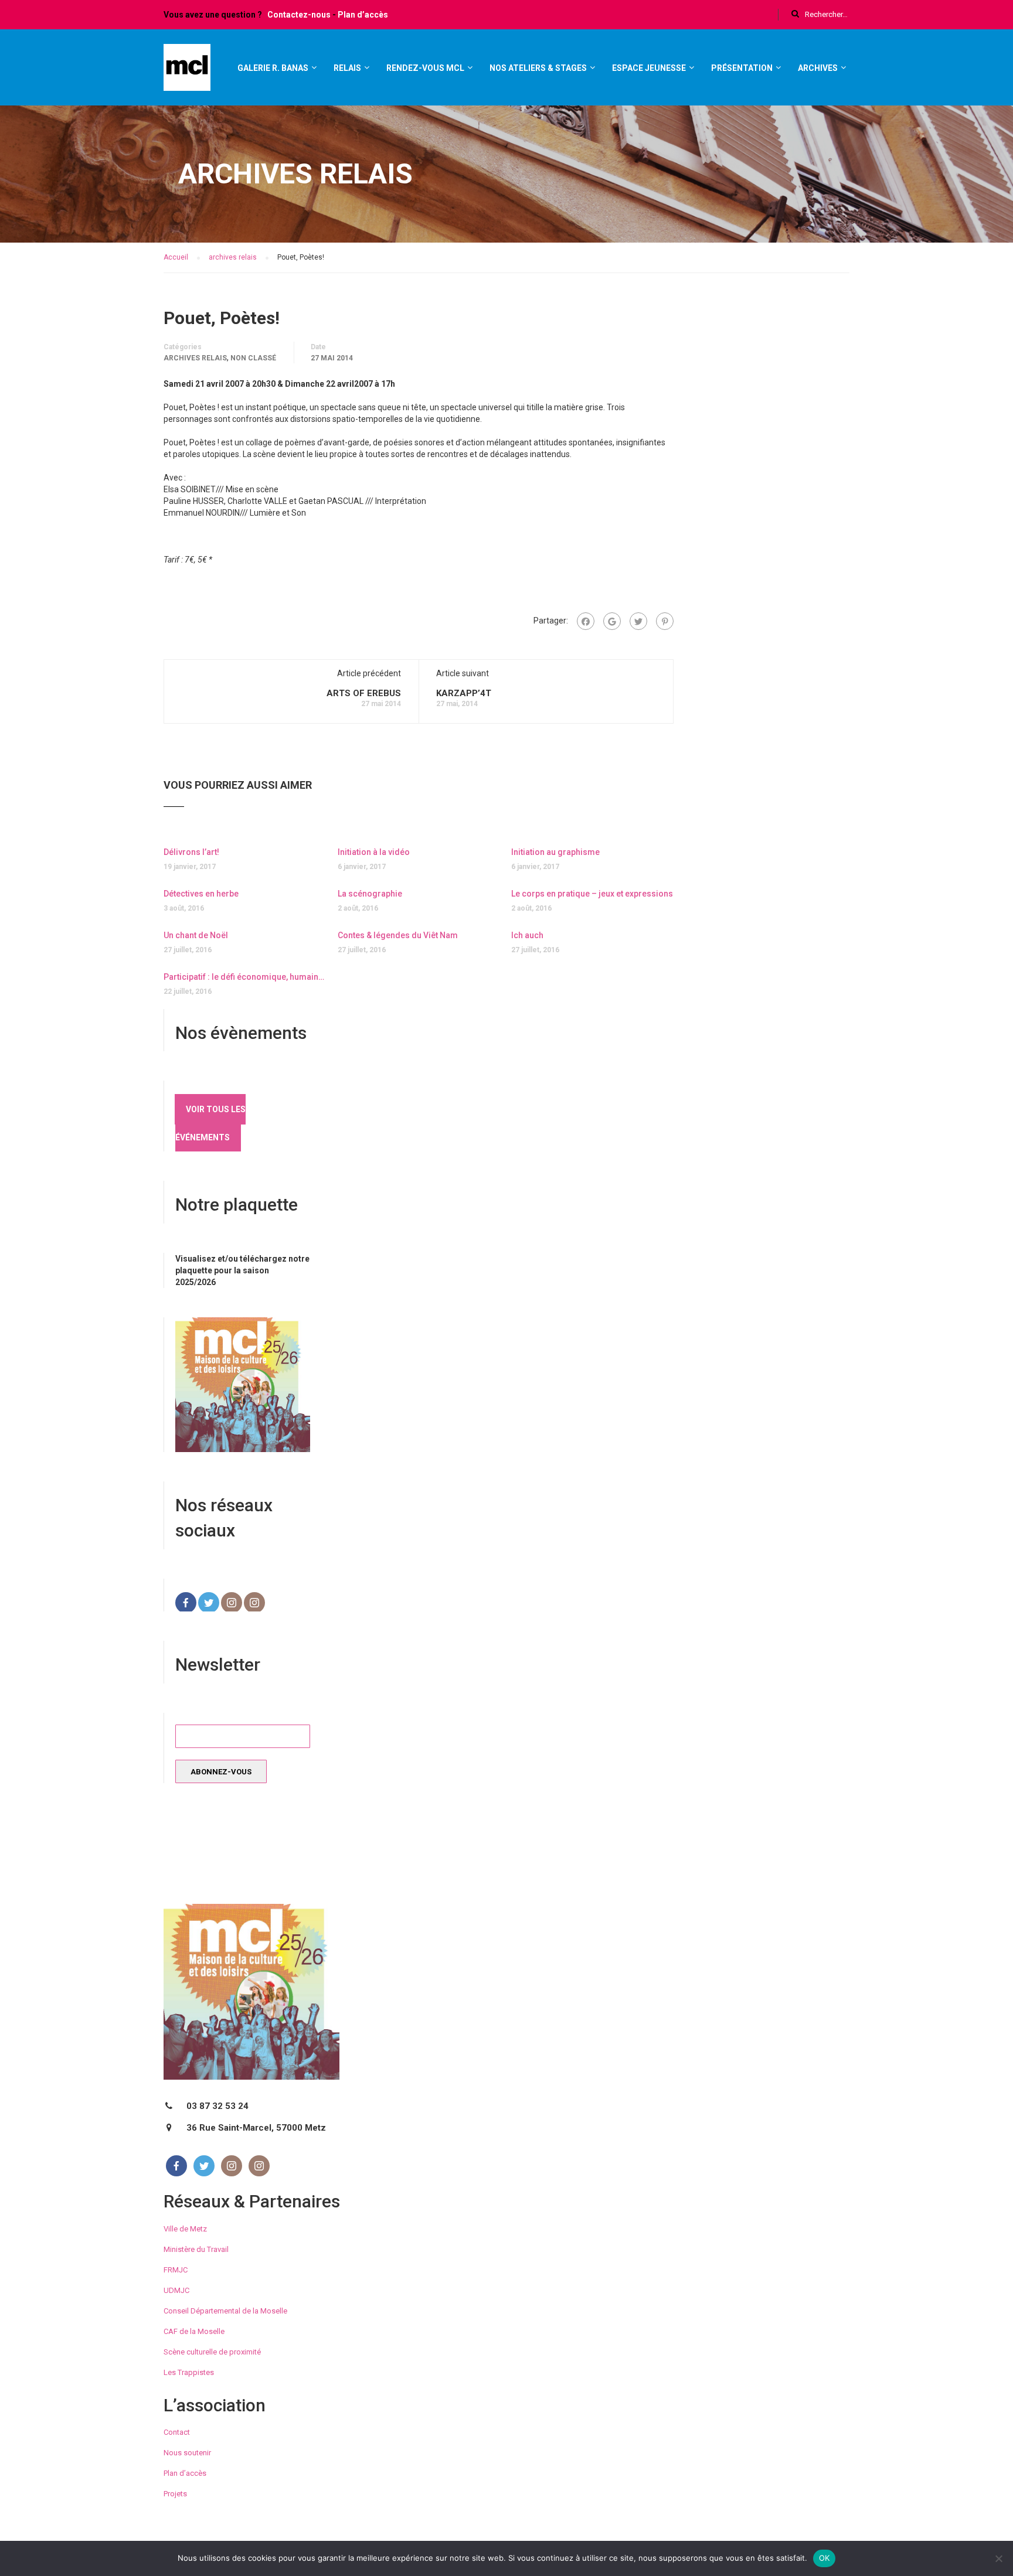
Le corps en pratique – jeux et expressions (592, 894)
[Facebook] (586, 621)
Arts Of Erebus (364, 693)
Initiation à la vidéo (374, 852)
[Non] (998, 2558)
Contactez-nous (299, 15)
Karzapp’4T (464, 693)
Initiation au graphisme (555, 852)
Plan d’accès (363, 15)
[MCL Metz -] (187, 73)
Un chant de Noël (196, 935)
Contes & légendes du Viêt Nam (398, 935)
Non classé (253, 358)
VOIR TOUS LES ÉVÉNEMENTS (210, 1123)
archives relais (195, 358)
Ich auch (527, 935)
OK (825, 2558)
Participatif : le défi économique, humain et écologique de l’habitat (245, 977)
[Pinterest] (665, 621)
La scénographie (370, 894)
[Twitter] (638, 621)
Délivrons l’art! (191, 852)
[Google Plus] (612, 621)
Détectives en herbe (201, 894)
